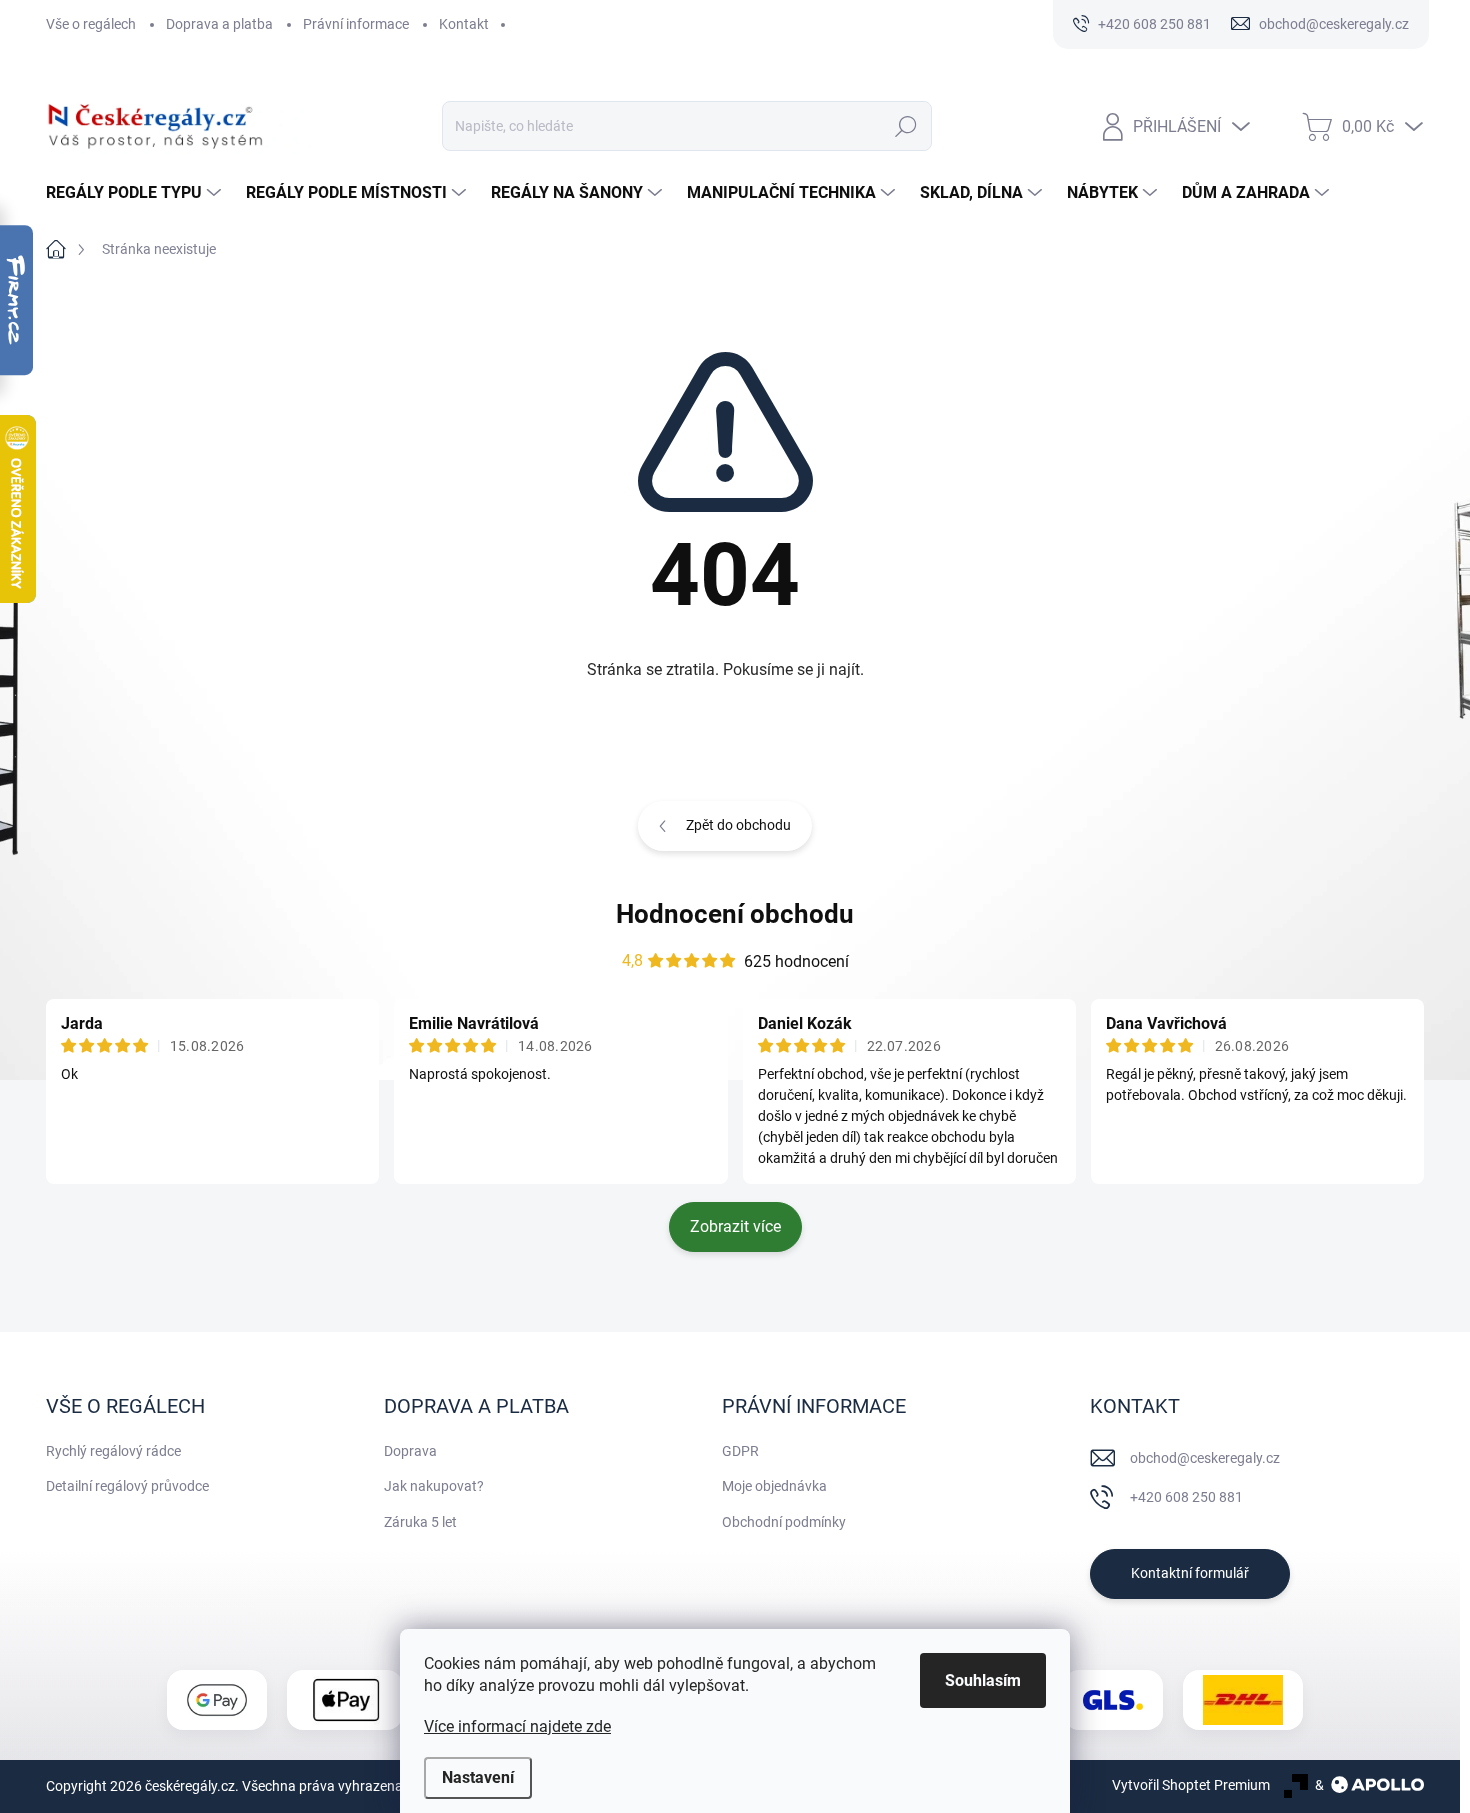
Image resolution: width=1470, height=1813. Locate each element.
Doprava (410, 1451)
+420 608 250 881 (1186, 1497)
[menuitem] (136, 193)
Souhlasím (983, 1680)
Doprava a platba (219, 24)
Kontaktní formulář (1190, 1573)
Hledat (905, 126)
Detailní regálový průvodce (127, 1486)
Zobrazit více (735, 1226)
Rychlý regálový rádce (113, 1451)
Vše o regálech (91, 24)
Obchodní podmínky (784, 1522)
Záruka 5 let (420, 1522)
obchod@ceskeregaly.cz (1205, 1458)
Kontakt (464, 24)
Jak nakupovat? (434, 1486)
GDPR (740, 1451)
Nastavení (478, 1777)
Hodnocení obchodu (735, 914)
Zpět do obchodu (738, 825)
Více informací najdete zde (517, 1726)
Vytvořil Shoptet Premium (1191, 1785)
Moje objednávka (774, 1486)
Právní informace (356, 24)
